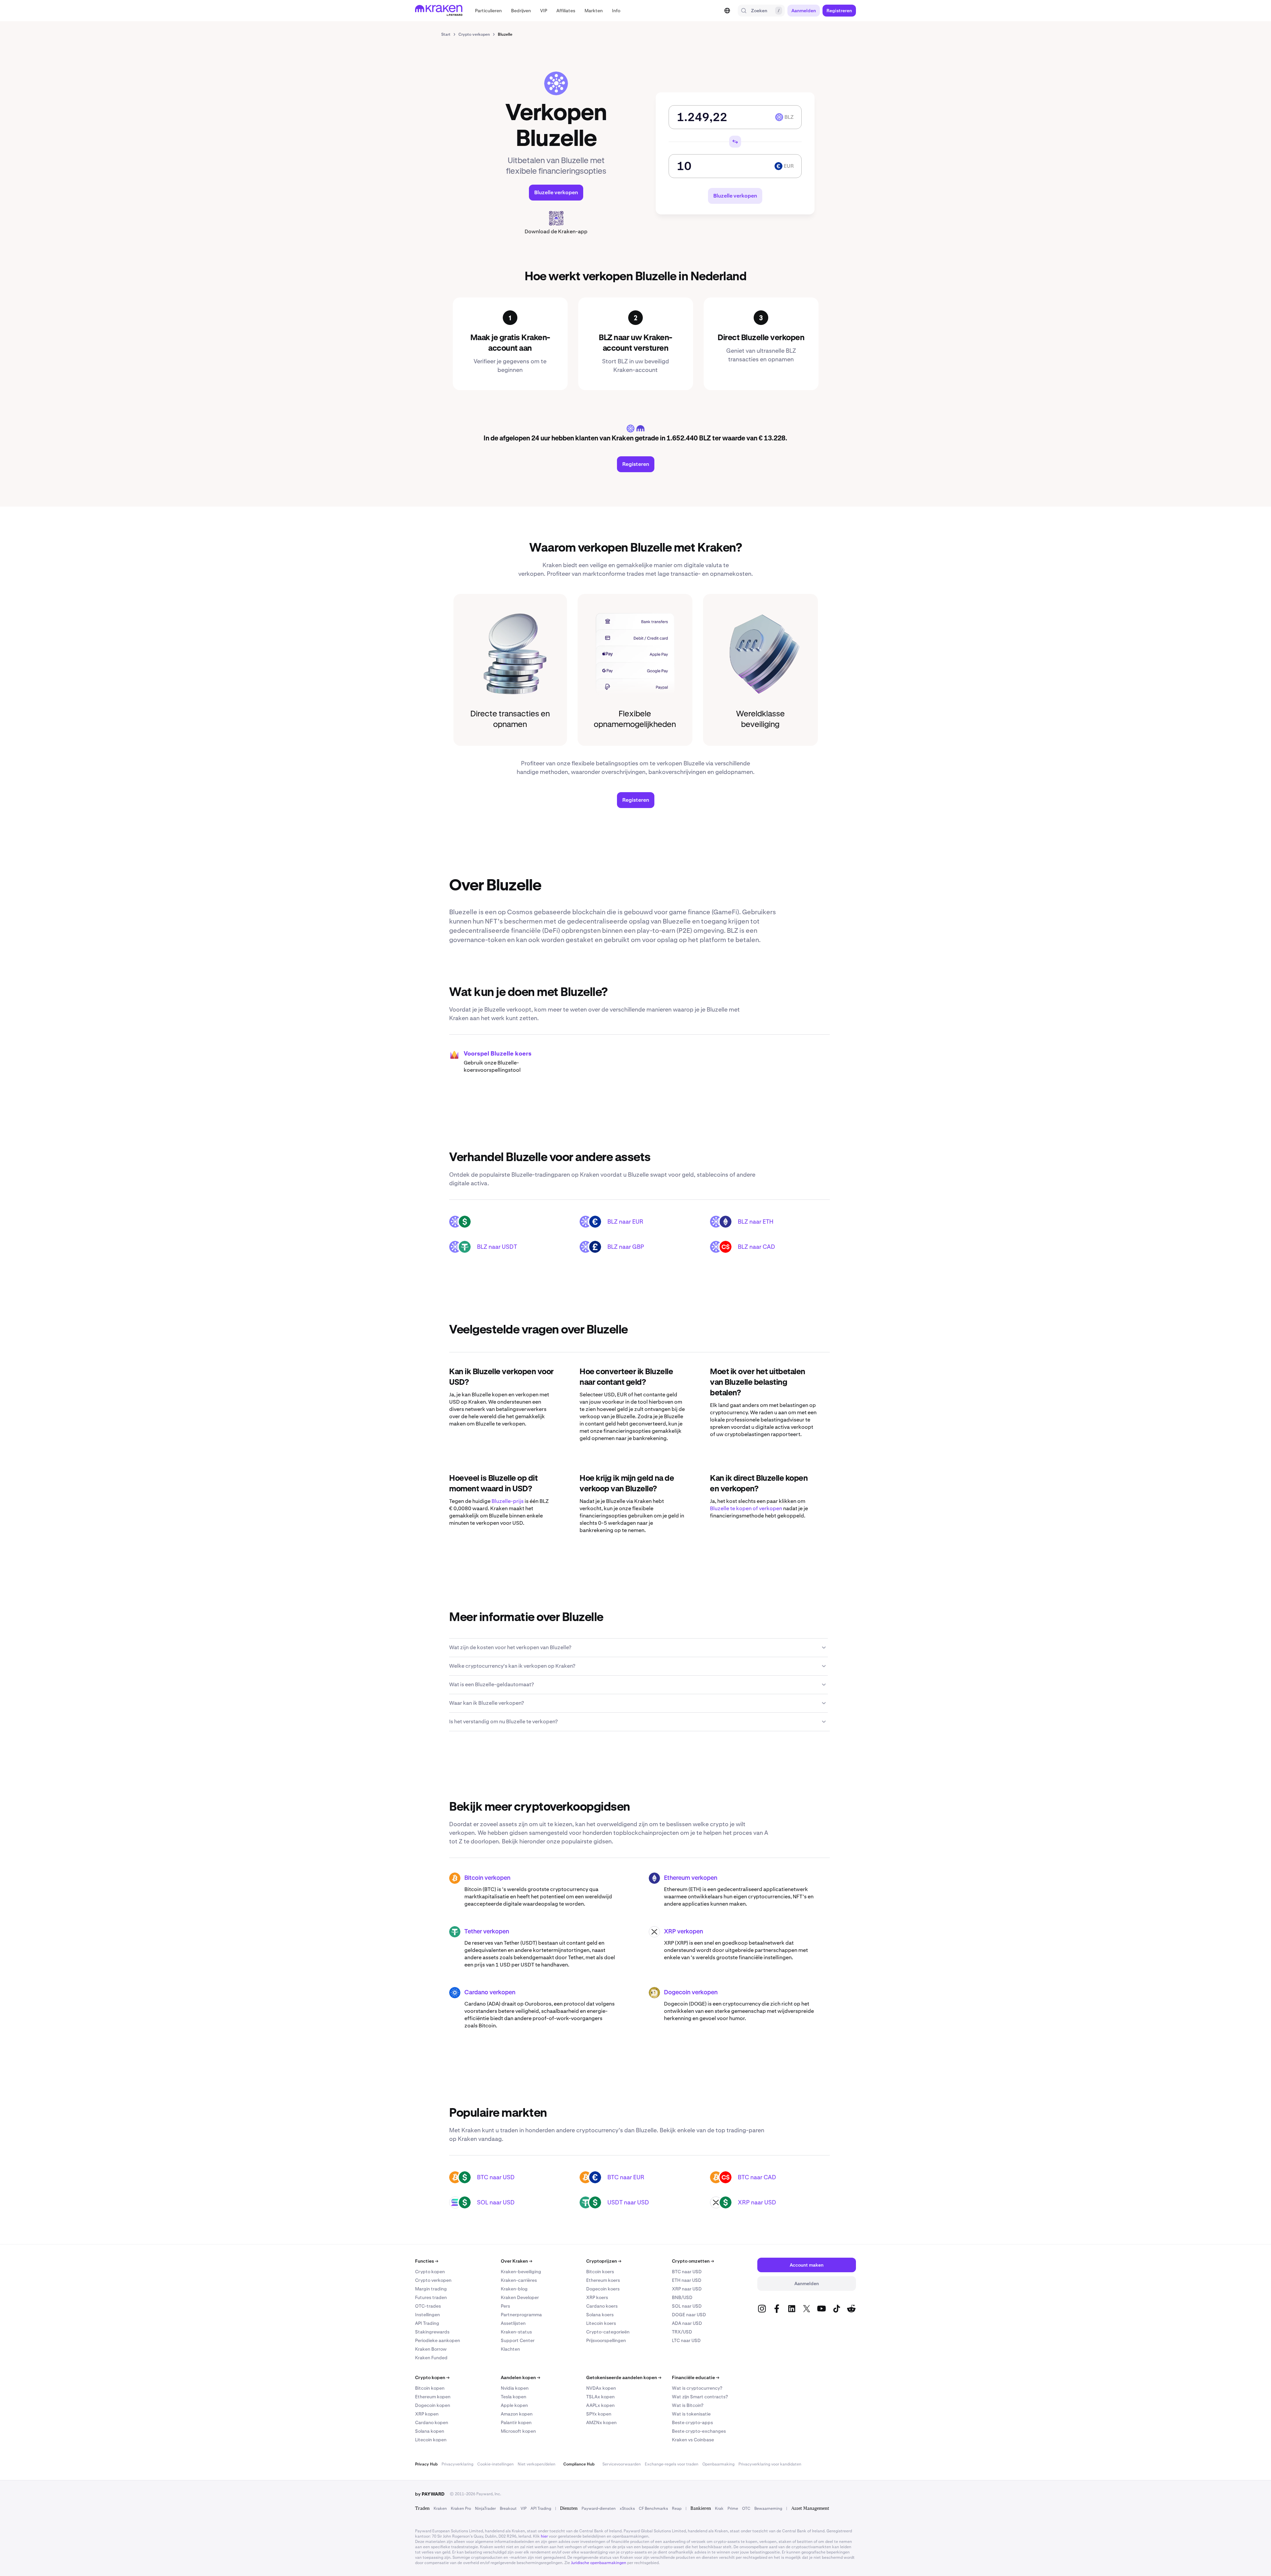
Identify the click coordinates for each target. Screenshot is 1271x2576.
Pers (505, 2306)
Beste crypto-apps (692, 2422)
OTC (746, 2508)
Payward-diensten (599, 2508)
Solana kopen (430, 2431)
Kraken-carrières (519, 2280)
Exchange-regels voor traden (672, 2464)
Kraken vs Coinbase (693, 2440)
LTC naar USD (686, 2340)
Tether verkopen (487, 1932)
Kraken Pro (461, 2508)
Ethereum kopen (433, 2397)
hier (544, 2536)
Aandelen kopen (520, 2377)
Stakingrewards (432, 2332)
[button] (488, 11)
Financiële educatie (696, 2377)
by (430, 2494)
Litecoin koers (601, 2323)
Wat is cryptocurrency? (697, 2388)
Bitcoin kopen (430, 2388)
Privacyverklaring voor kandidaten (770, 2464)
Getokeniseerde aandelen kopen (624, 2377)
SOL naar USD (496, 2202)
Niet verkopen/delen (537, 2464)
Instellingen (427, 2315)
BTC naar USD (496, 2177)
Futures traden (431, 2297)
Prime (733, 2508)
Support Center (518, 2340)
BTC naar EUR (626, 2177)
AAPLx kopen (600, 2405)
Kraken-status (516, 2332)
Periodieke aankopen (438, 2340)
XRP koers (597, 2297)
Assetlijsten (513, 2323)
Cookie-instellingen (495, 2464)
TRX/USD (682, 2332)
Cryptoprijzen (604, 2261)
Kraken (440, 2508)
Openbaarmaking (718, 2464)
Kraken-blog (514, 2289)
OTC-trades (428, 2306)
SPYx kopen (599, 2414)
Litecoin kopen (431, 2440)
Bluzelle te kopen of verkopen (746, 1508)
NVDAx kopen (601, 2388)
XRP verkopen (683, 1932)
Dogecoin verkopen (691, 1993)
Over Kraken (517, 2261)
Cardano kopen (432, 2422)
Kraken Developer (520, 2297)
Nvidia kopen (515, 2388)
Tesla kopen (514, 2397)
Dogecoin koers (603, 2289)
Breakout (508, 2508)
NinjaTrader (485, 2508)
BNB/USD (682, 2297)
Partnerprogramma (521, 2315)
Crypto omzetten (693, 2261)
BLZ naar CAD (756, 1247)
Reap (677, 2508)
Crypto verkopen (433, 2280)
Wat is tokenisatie (691, 2414)
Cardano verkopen (490, 1993)
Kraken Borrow (431, 2349)
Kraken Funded (431, 2358)
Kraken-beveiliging (521, 2272)
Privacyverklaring (457, 2464)
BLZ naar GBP (626, 1247)
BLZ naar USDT (497, 1247)
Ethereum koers (603, 2280)
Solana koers (600, 2315)
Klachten (510, 2349)
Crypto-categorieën (608, 2332)
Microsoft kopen (518, 2431)
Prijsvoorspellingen (606, 2340)
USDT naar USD (628, 2202)
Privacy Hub (426, 2464)
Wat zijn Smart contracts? (700, 2397)
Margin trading (431, 2289)
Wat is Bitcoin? (688, 2405)
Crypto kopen (430, 2272)
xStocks (627, 2508)
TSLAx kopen (600, 2397)
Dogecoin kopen (433, 2405)
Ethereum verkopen (691, 1878)
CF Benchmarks (653, 2508)
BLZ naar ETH (756, 1221)
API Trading (427, 2323)
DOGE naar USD (689, 2315)
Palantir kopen (516, 2422)
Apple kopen (514, 2405)
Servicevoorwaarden (622, 2464)
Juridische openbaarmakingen (599, 2563)
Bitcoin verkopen (487, 1878)
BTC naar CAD (757, 2177)
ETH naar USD (687, 2280)
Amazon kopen (517, 2414)
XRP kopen (427, 2414)
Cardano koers (602, 2306)
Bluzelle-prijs (508, 1501)
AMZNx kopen (601, 2422)
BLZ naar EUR (625, 1221)
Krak (719, 2508)
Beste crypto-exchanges (699, 2431)
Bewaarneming (768, 2508)
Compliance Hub (579, 2464)
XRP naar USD (757, 2202)
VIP (524, 2508)
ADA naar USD (687, 2323)
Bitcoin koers (600, 2272)
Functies (427, 2261)
